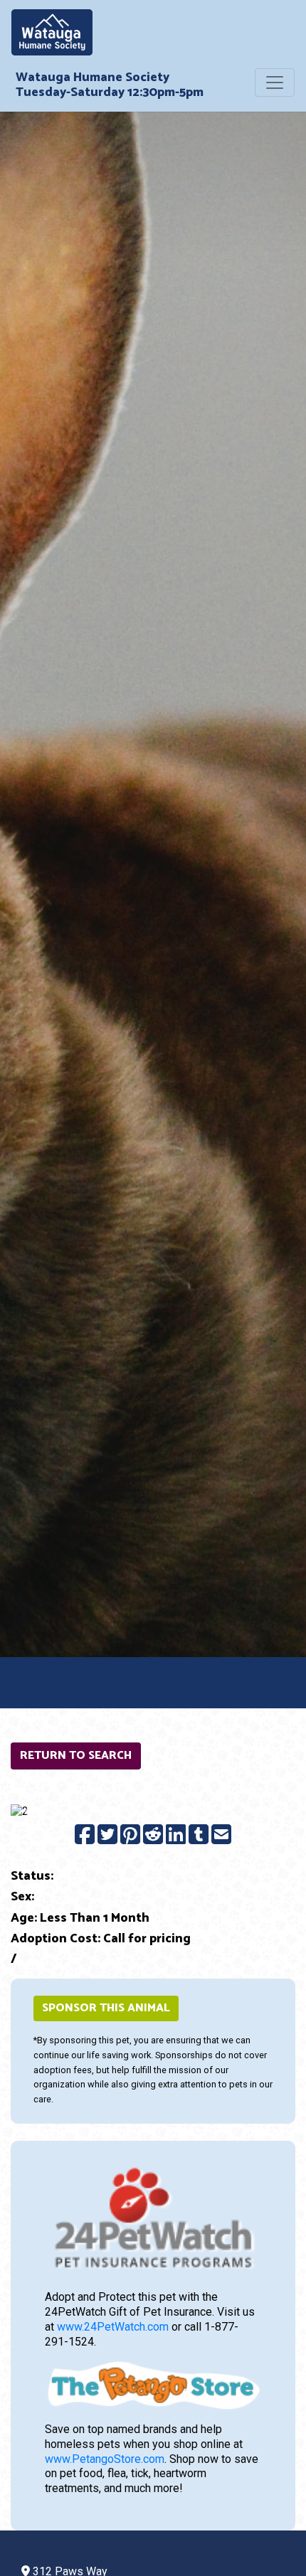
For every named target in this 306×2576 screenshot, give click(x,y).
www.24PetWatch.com (113, 2327)
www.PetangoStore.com (105, 2459)
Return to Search (76, 1756)
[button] (32, 1811)
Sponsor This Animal (106, 2008)
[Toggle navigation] (275, 83)
